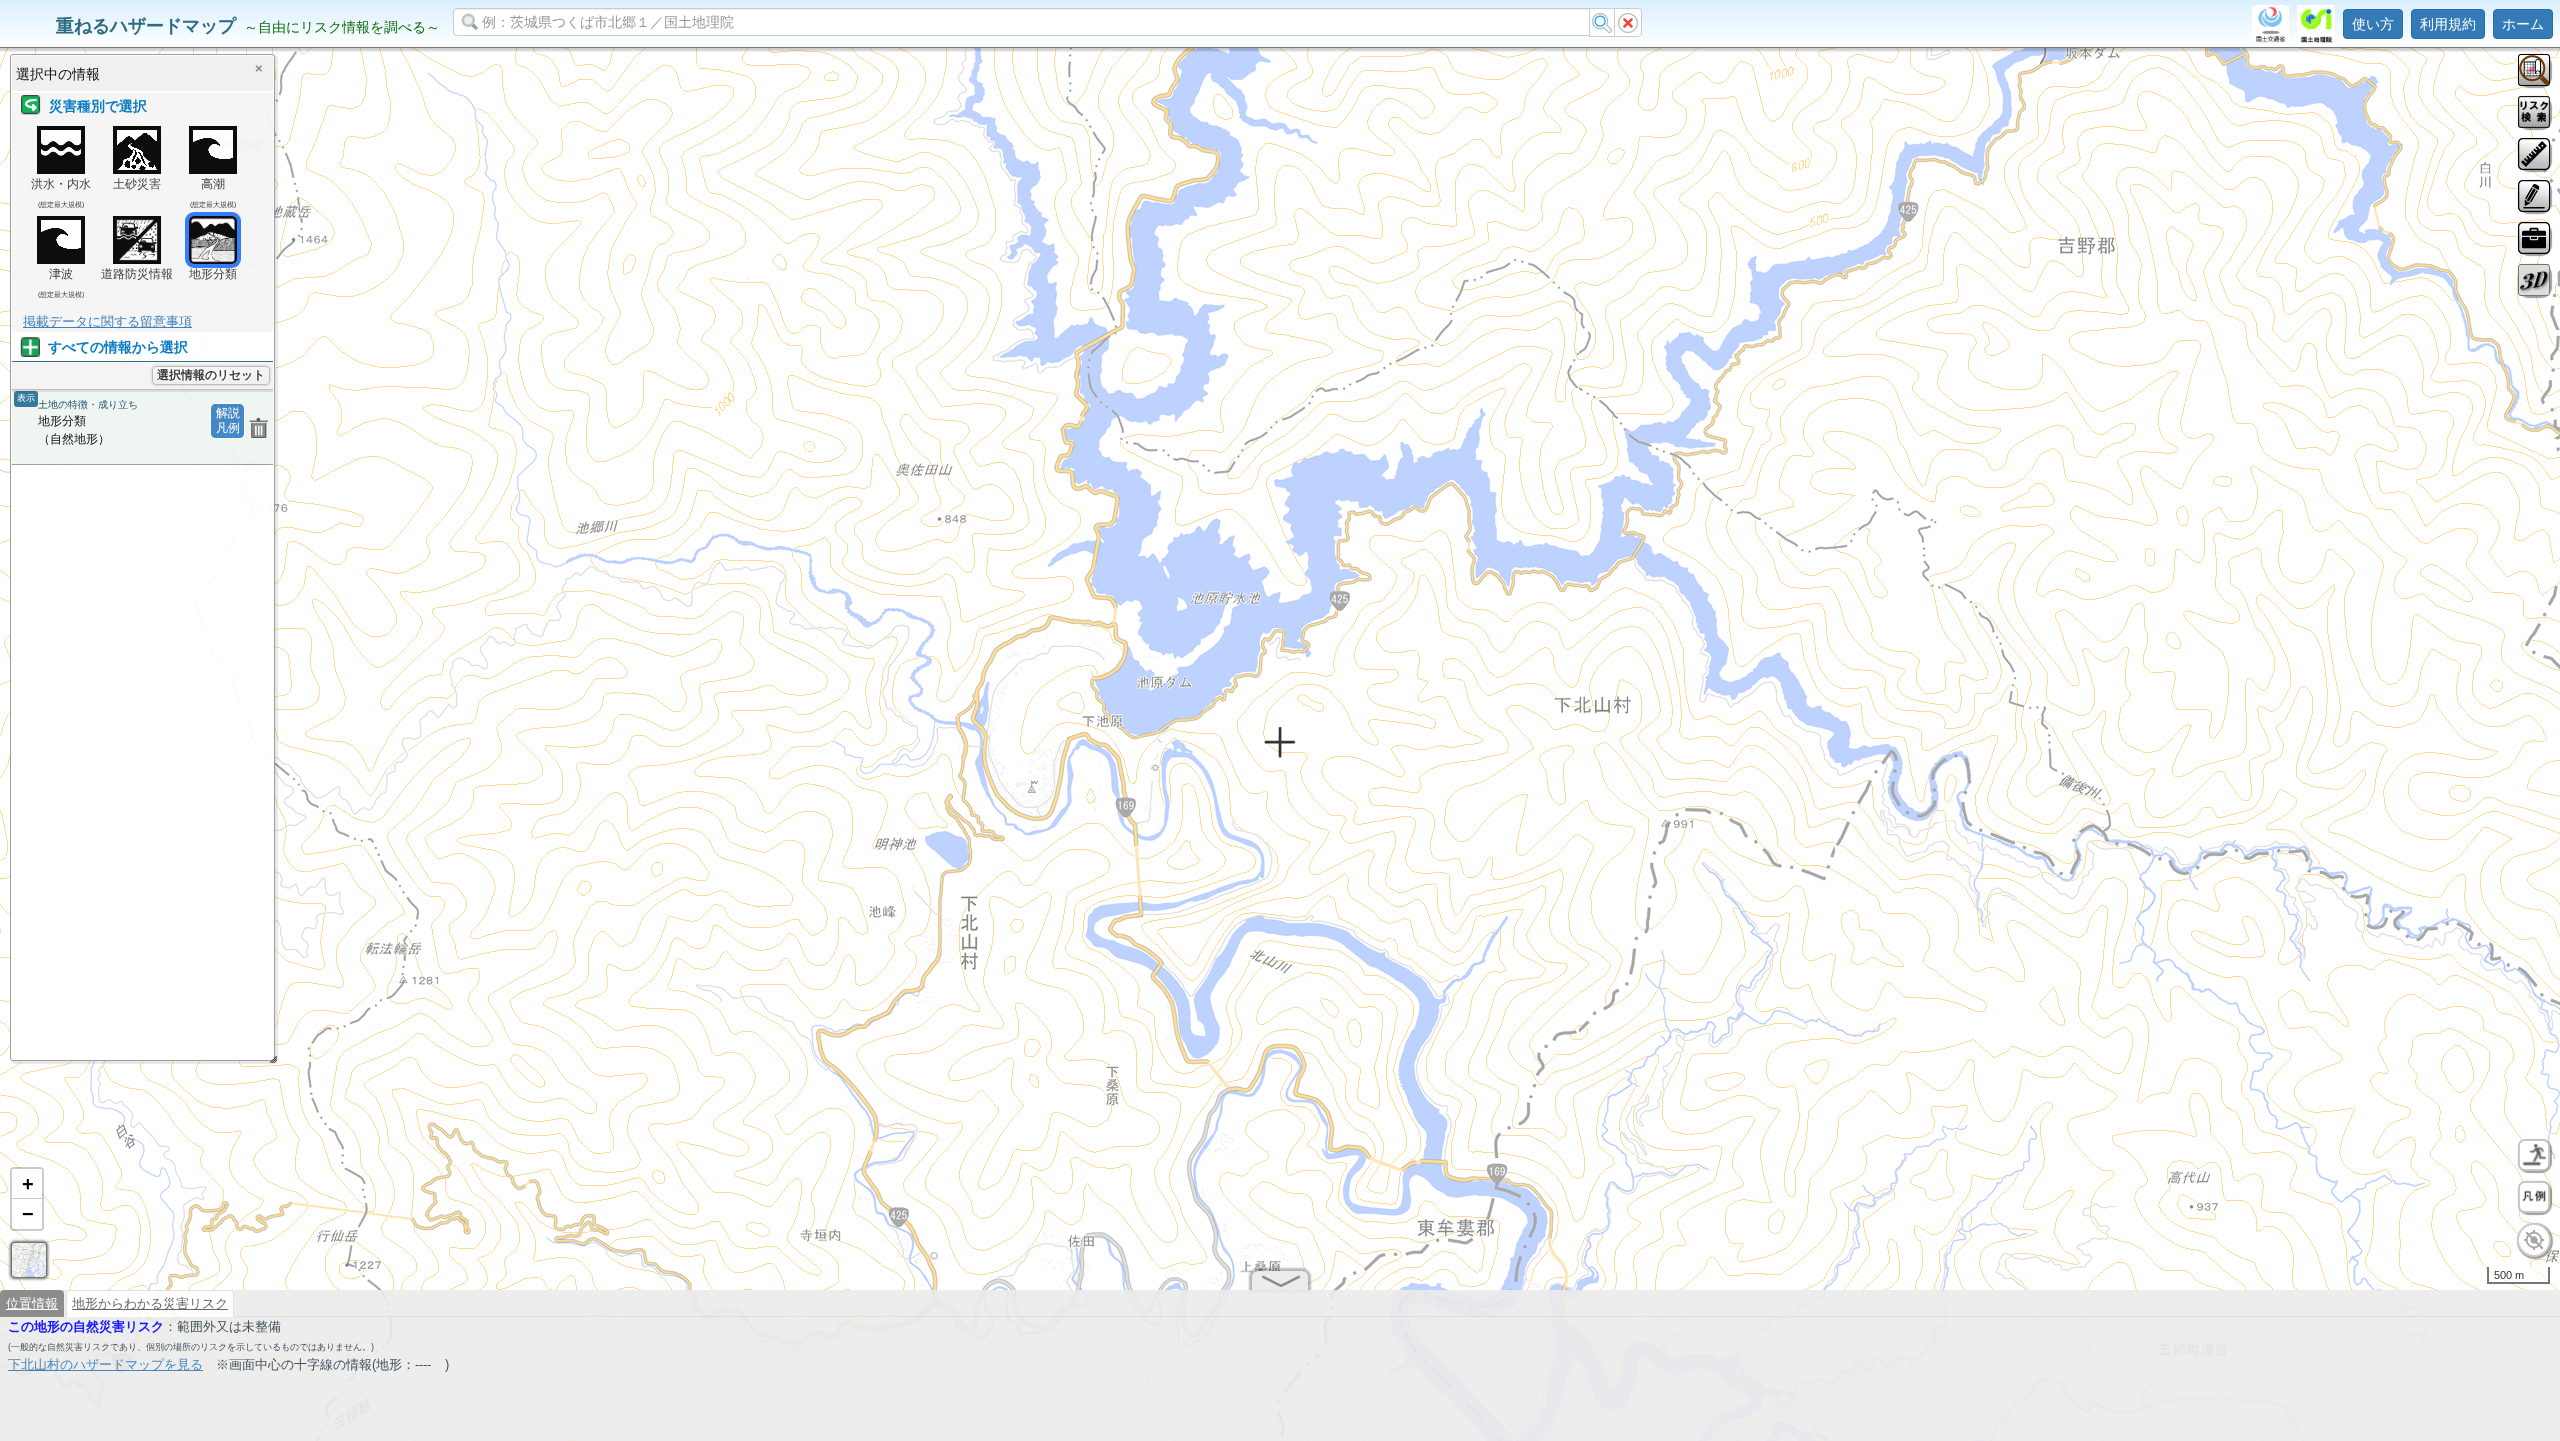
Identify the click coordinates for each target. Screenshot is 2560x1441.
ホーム (2523, 24)
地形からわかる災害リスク (150, 1303)
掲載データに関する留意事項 (107, 321)
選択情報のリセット (211, 375)
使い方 (2373, 24)
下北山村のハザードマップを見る (105, 1364)
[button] (27, 1184)
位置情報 (32, 1303)
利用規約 (2448, 24)
